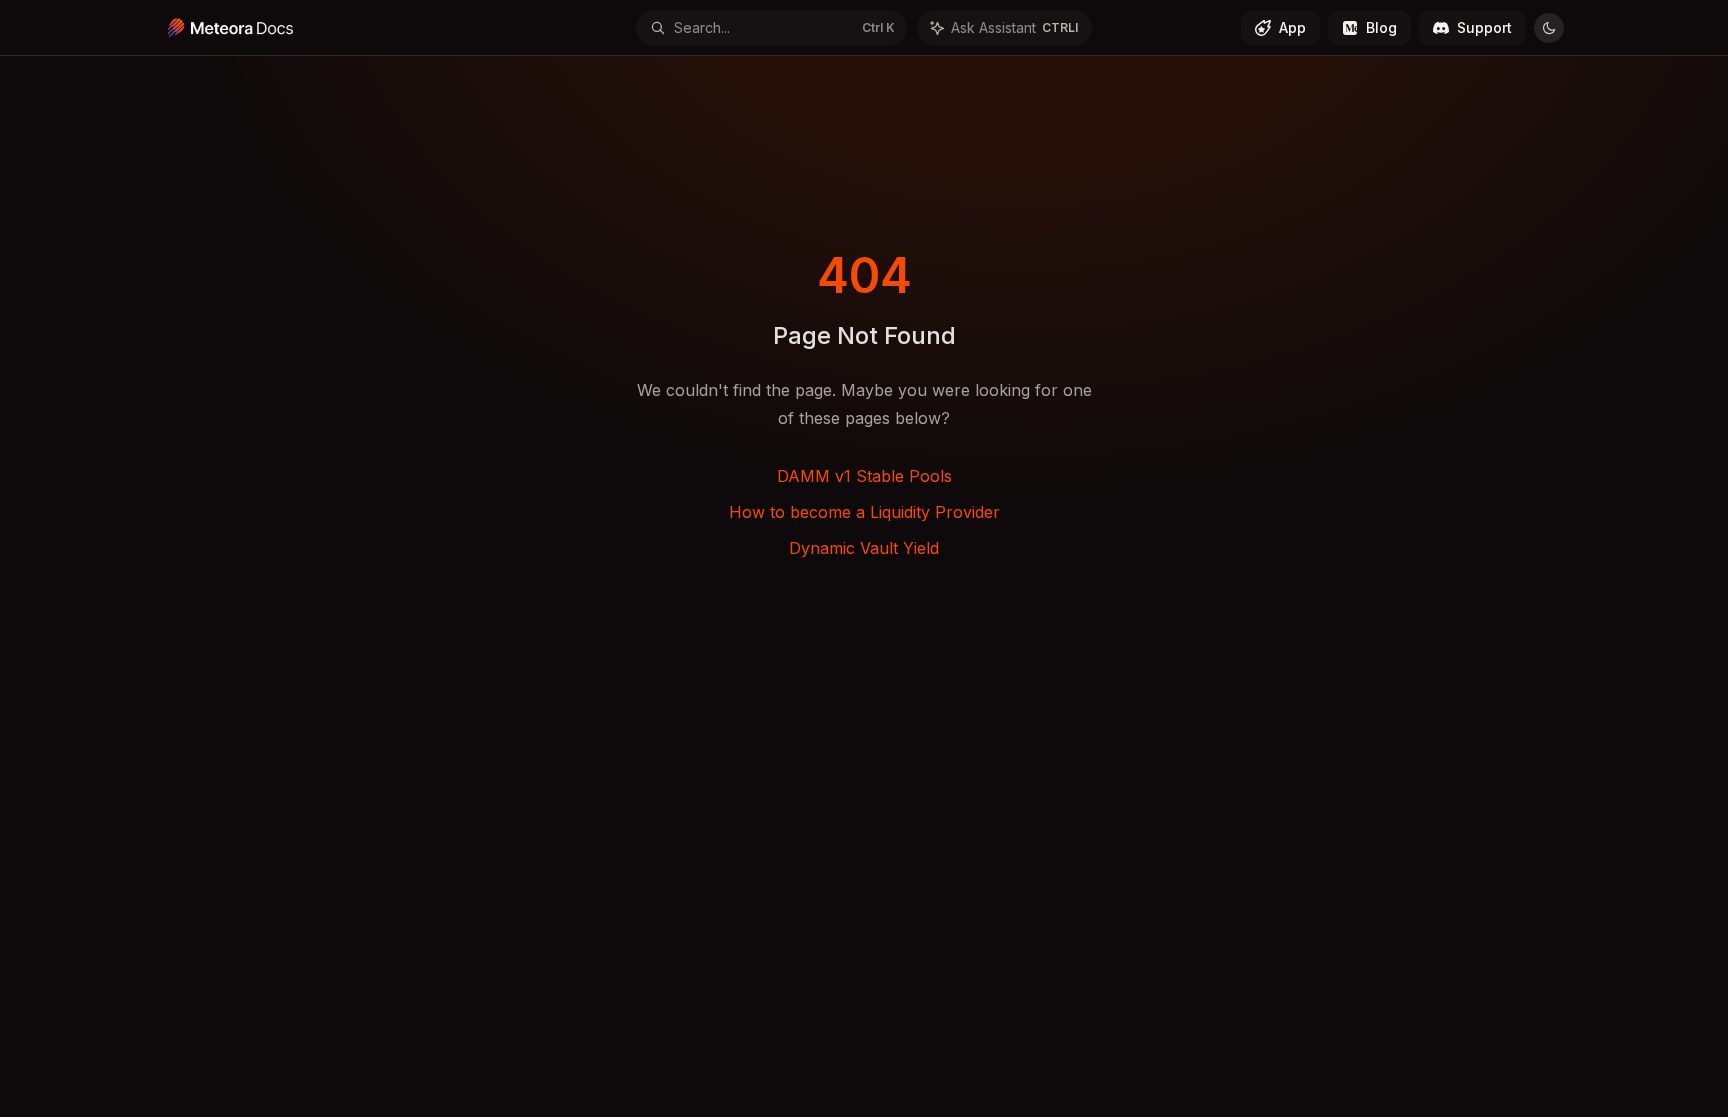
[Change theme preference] (1549, 28)
